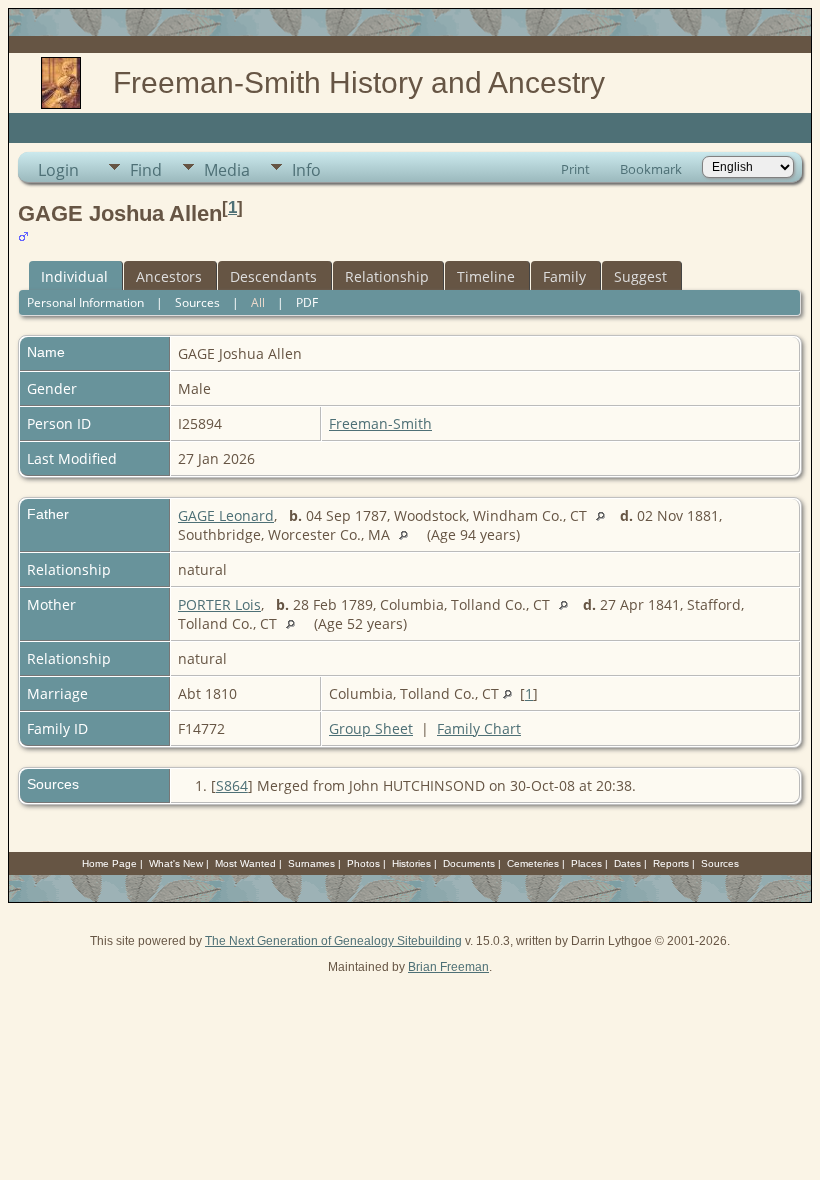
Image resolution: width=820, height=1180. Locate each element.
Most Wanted (245, 863)
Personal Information (85, 302)
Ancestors (169, 276)
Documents (469, 863)
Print (575, 169)
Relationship (387, 276)
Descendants (273, 276)
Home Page (109, 863)
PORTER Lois (219, 604)
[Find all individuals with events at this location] (605, 515)
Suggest (640, 276)
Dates (627, 863)
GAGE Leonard (226, 515)
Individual (74, 276)
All (258, 302)
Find (146, 170)
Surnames (311, 863)
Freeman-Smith (380, 423)
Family (564, 276)
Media (227, 170)
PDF (307, 302)
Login (58, 170)
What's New (176, 863)
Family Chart (479, 728)
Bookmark (651, 169)
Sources (197, 302)
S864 (232, 785)
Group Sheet (371, 728)
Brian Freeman (448, 967)
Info (306, 170)
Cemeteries (533, 863)
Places (586, 863)
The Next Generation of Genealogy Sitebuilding (333, 941)
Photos (363, 863)
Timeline (486, 276)
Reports (671, 863)
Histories (411, 863)
